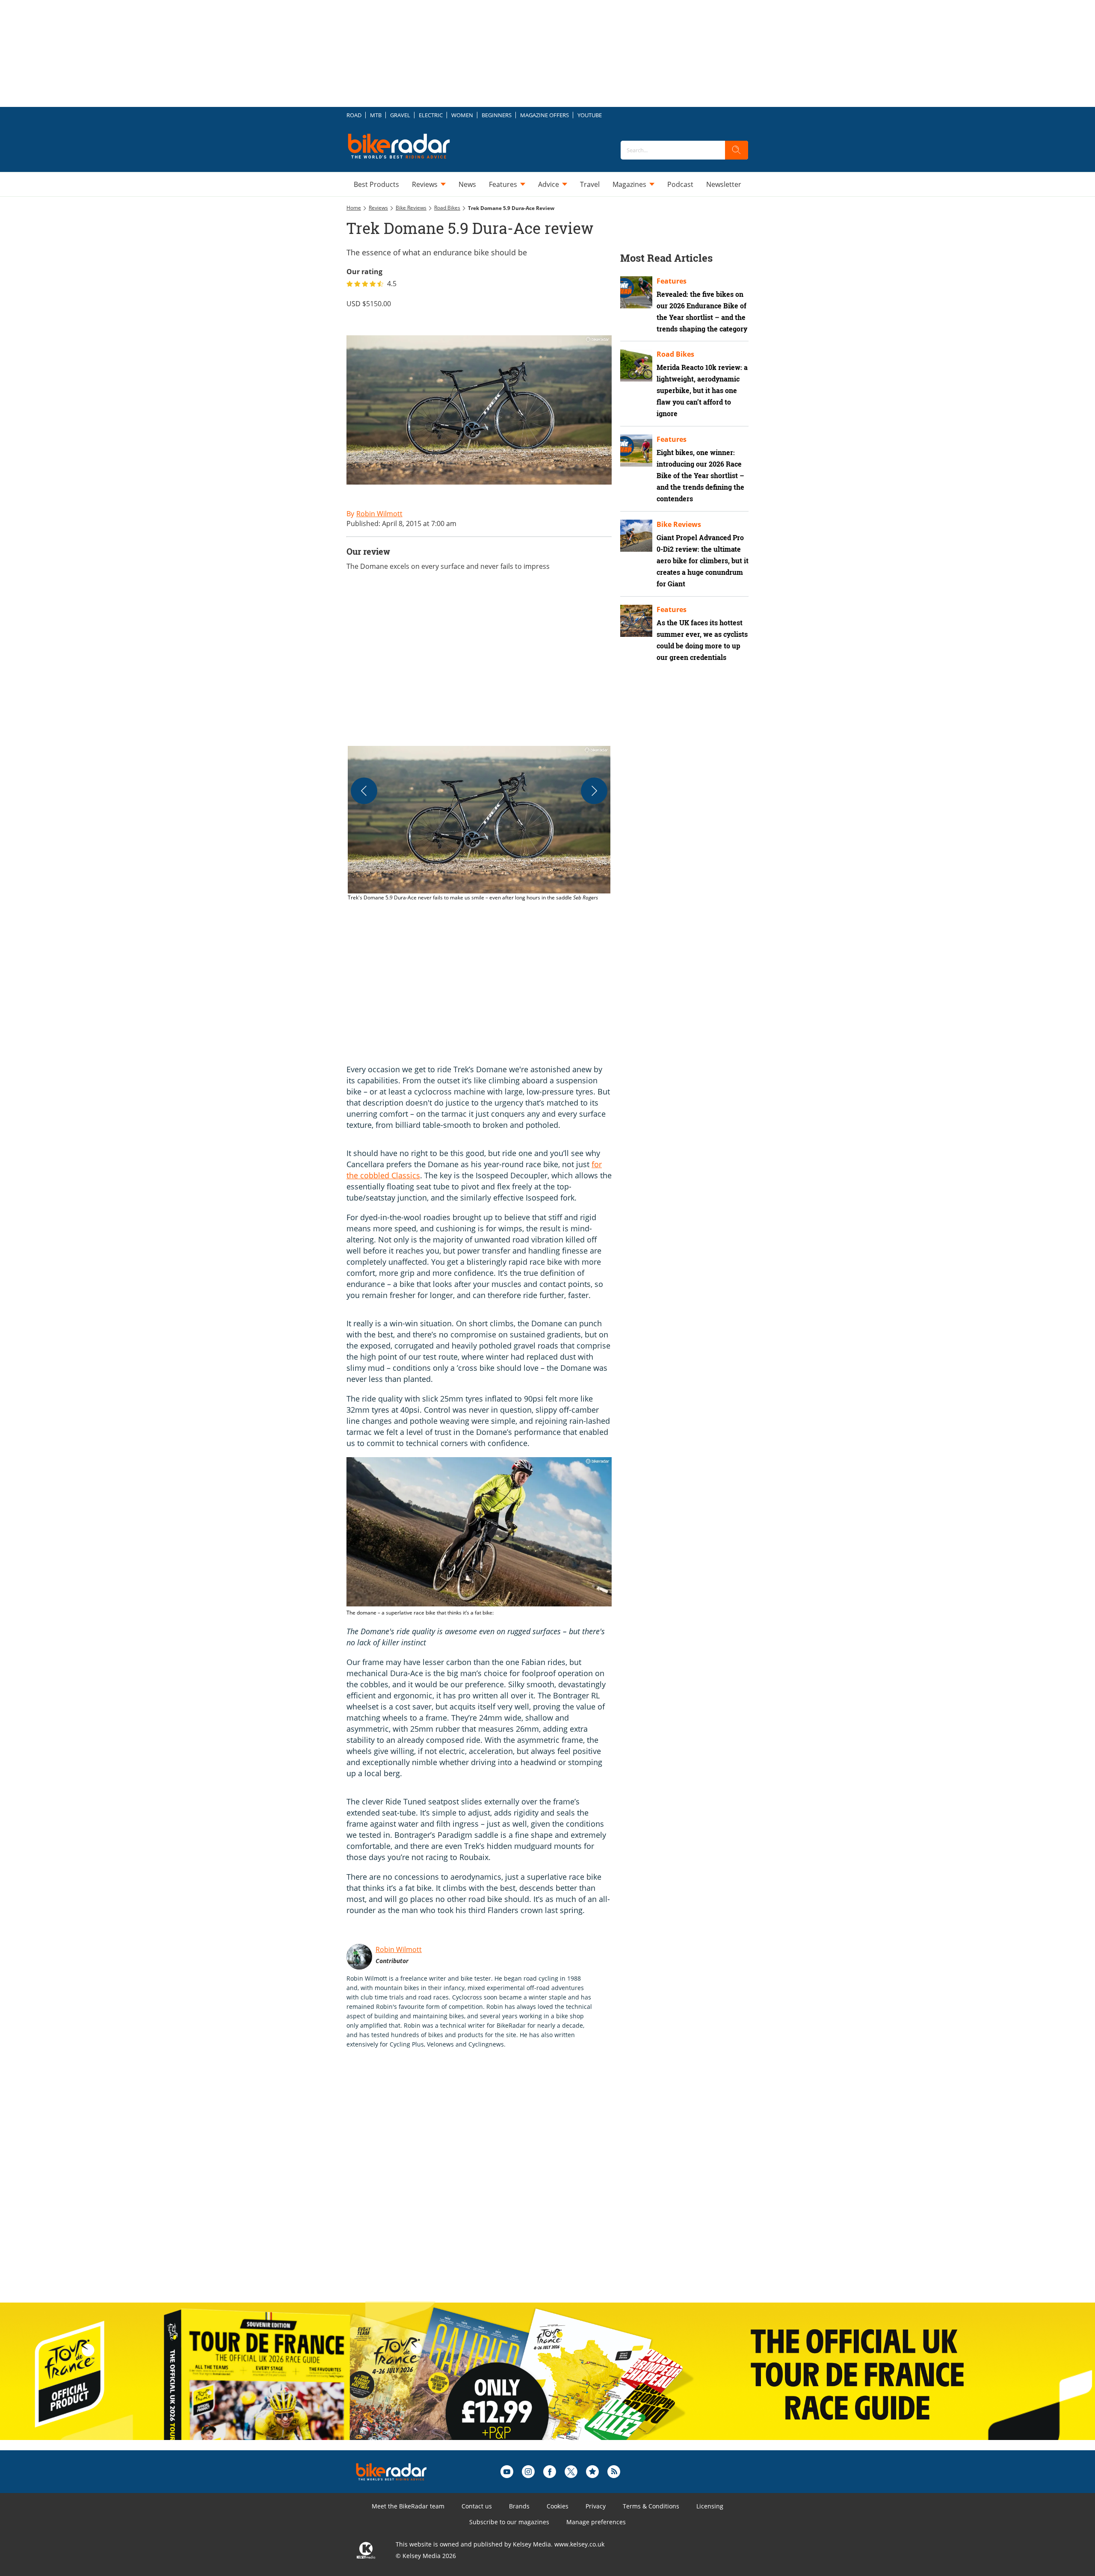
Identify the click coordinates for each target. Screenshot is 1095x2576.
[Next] (594, 791)
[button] (479, 824)
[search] (737, 150)
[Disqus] (488, 2184)
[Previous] (364, 791)
